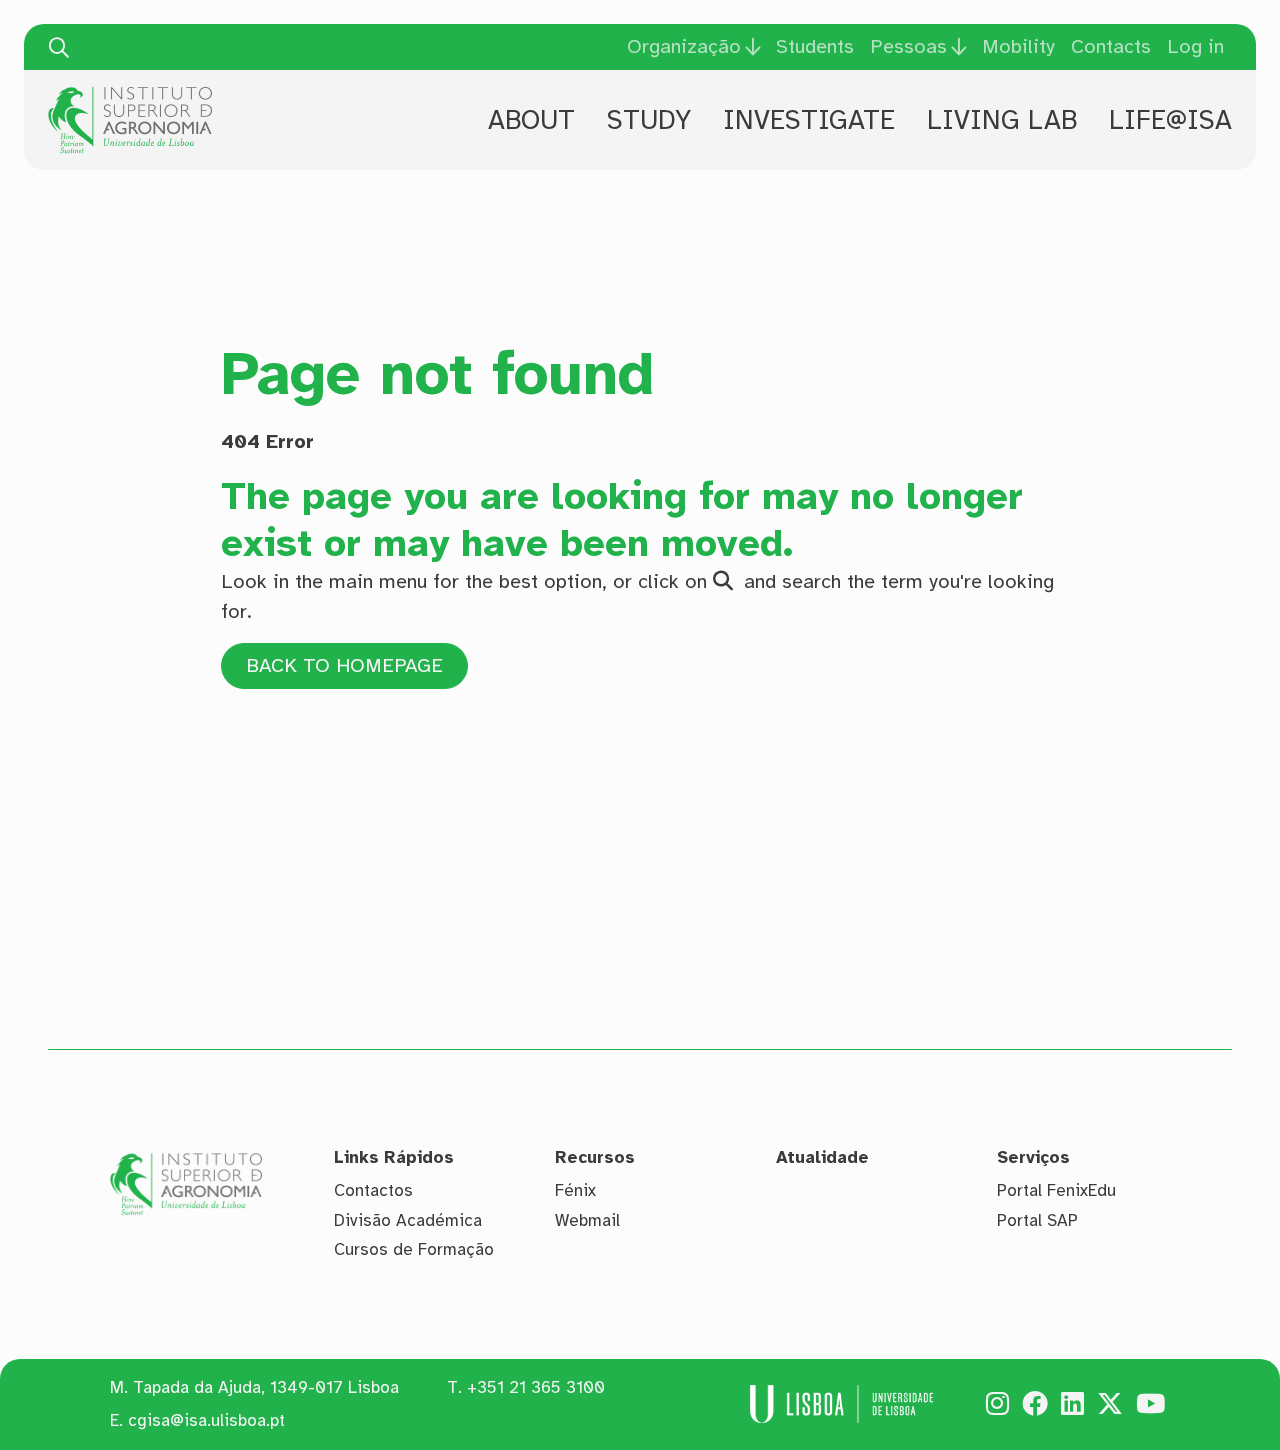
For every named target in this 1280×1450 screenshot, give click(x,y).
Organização (684, 47)
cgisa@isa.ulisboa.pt (206, 1420)
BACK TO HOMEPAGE (344, 665)
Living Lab (1002, 120)
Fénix (575, 1190)
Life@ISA (1170, 120)
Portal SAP (1037, 1220)
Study (649, 120)
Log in (1195, 46)
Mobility (1018, 46)
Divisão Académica (408, 1220)
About (531, 120)
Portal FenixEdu (1056, 1190)
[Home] (130, 94)
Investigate (809, 120)
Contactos (373, 1190)
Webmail (587, 1220)
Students (815, 46)
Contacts (1111, 46)
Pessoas (908, 47)
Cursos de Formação (414, 1249)
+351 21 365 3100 (536, 1387)
